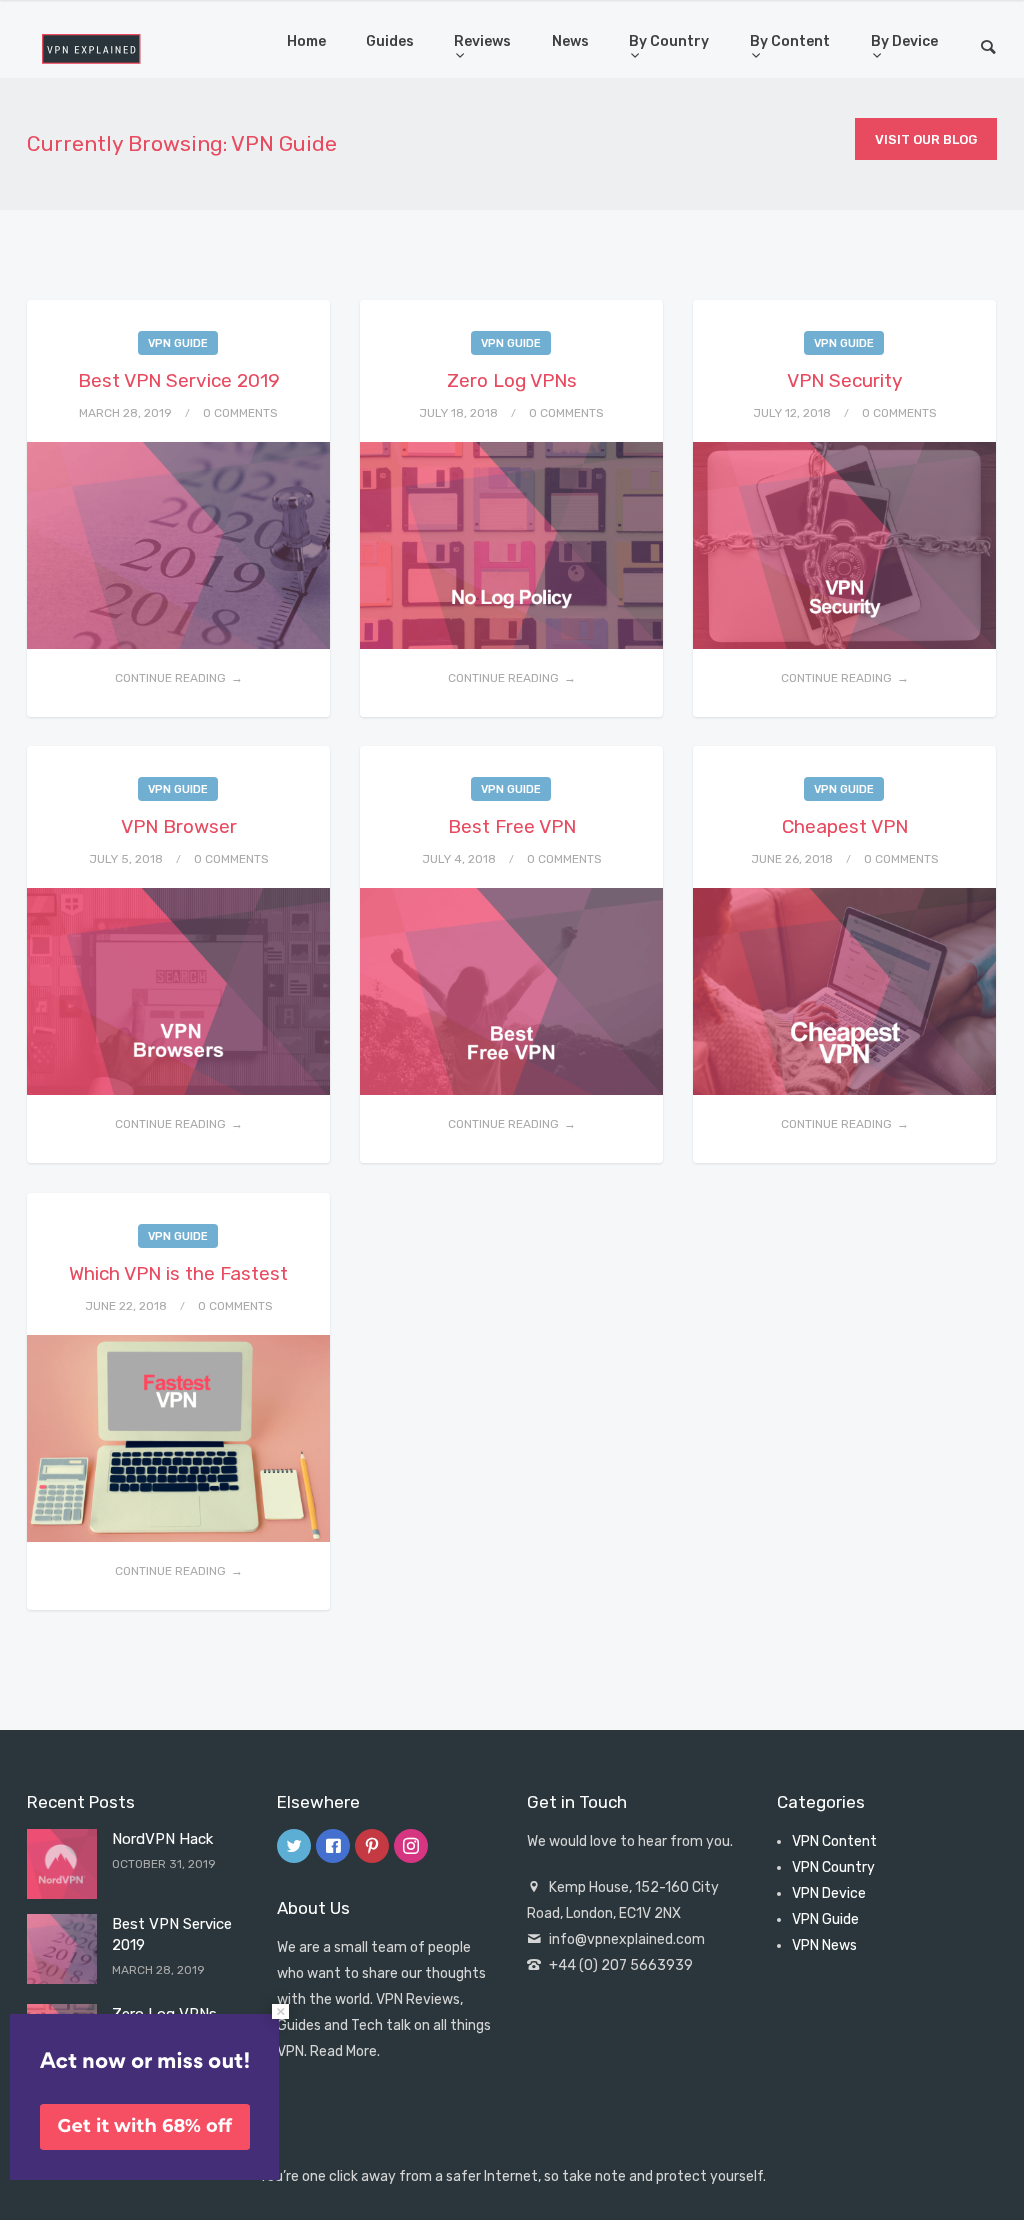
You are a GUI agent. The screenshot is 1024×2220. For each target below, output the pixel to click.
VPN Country (833, 1867)
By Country (669, 41)
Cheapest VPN (845, 826)
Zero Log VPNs (512, 380)
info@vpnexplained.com (627, 1939)
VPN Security (844, 380)
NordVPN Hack (162, 1839)
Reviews (482, 41)
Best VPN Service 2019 (179, 380)
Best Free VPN (512, 826)
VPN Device (829, 1893)
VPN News (824, 1945)
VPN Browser (179, 826)
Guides (390, 41)
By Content (790, 41)
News (570, 41)
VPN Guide (178, 343)
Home (306, 41)
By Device (904, 41)
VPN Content (834, 1841)
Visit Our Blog (926, 139)
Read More (343, 2051)
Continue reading (170, 678)
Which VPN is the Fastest (178, 1273)
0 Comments (240, 413)
